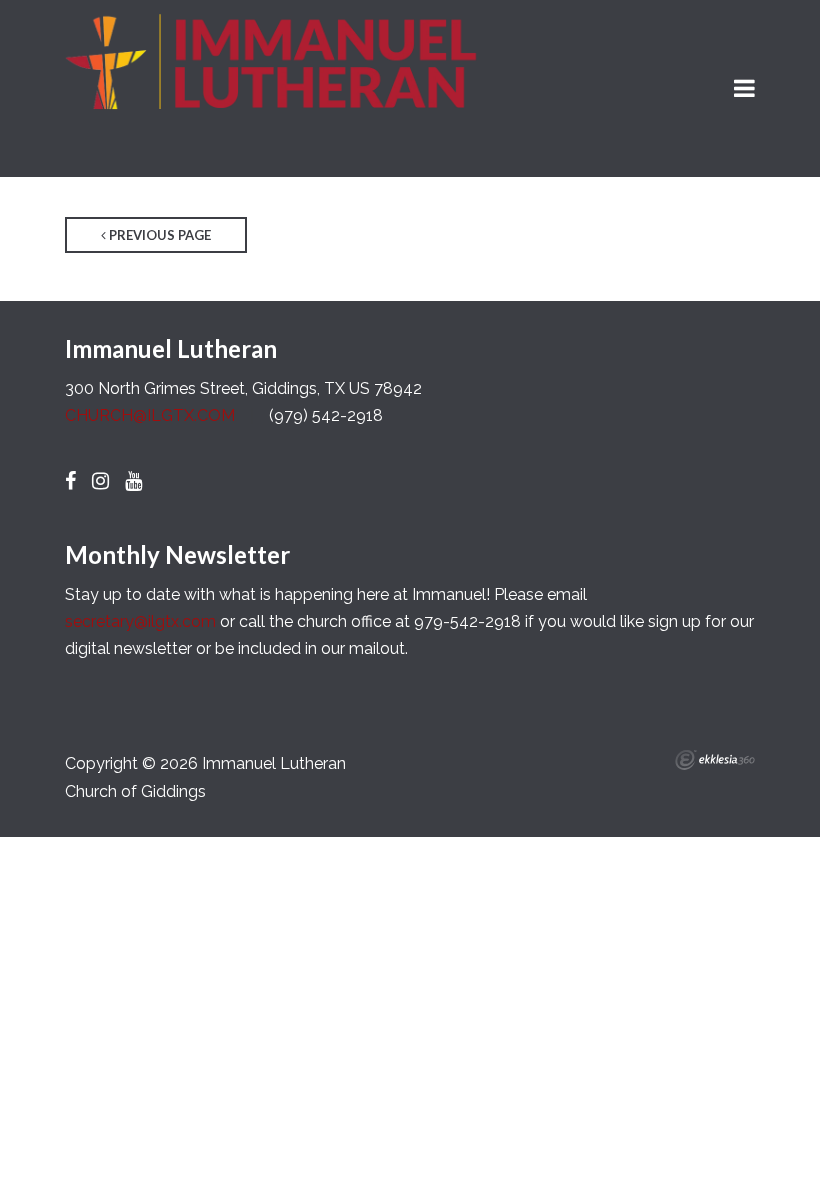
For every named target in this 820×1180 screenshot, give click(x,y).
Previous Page (158, 235)
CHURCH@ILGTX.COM (150, 415)
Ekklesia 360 (715, 760)
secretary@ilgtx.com (140, 621)
